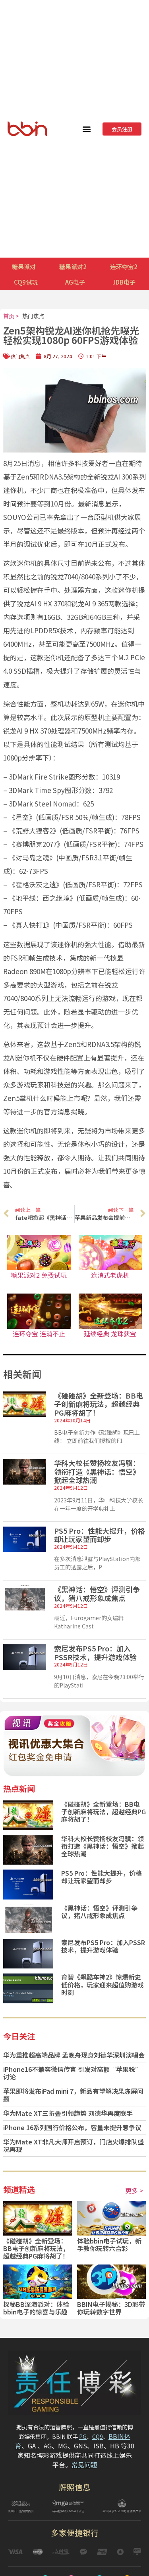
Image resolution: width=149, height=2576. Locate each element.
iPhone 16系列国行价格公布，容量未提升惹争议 (72, 2127)
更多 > (134, 2190)
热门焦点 (33, 316)
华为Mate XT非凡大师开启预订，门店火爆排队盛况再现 (74, 2145)
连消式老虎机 (110, 1275)
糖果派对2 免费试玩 (39, 1275)
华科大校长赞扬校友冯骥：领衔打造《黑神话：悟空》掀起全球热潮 (97, 1471)
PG (83, 2436)
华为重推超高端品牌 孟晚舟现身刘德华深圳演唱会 (74, 2055)
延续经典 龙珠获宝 (110, 1334)
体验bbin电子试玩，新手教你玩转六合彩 (109, 2244)
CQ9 (98, 2436)
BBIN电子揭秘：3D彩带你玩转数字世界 (111, 2308)
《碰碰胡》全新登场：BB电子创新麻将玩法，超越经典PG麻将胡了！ (99, 1404)
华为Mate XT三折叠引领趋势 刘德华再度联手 (68, 2113)
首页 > (11, 316)
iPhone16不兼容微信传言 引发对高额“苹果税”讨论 (72, 2073)
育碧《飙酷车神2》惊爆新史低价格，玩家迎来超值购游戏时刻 (103, 1984)
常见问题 (84, 2465)
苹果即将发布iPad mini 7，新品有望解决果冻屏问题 (73, 2095)
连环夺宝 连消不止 (39, 1334)
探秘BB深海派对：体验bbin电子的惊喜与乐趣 (36, 2308)
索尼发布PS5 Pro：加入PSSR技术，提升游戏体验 (95, 1653)
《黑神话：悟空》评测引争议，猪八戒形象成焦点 (97, 1594)
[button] (87, 129)
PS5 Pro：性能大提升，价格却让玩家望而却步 (100, 1535)
